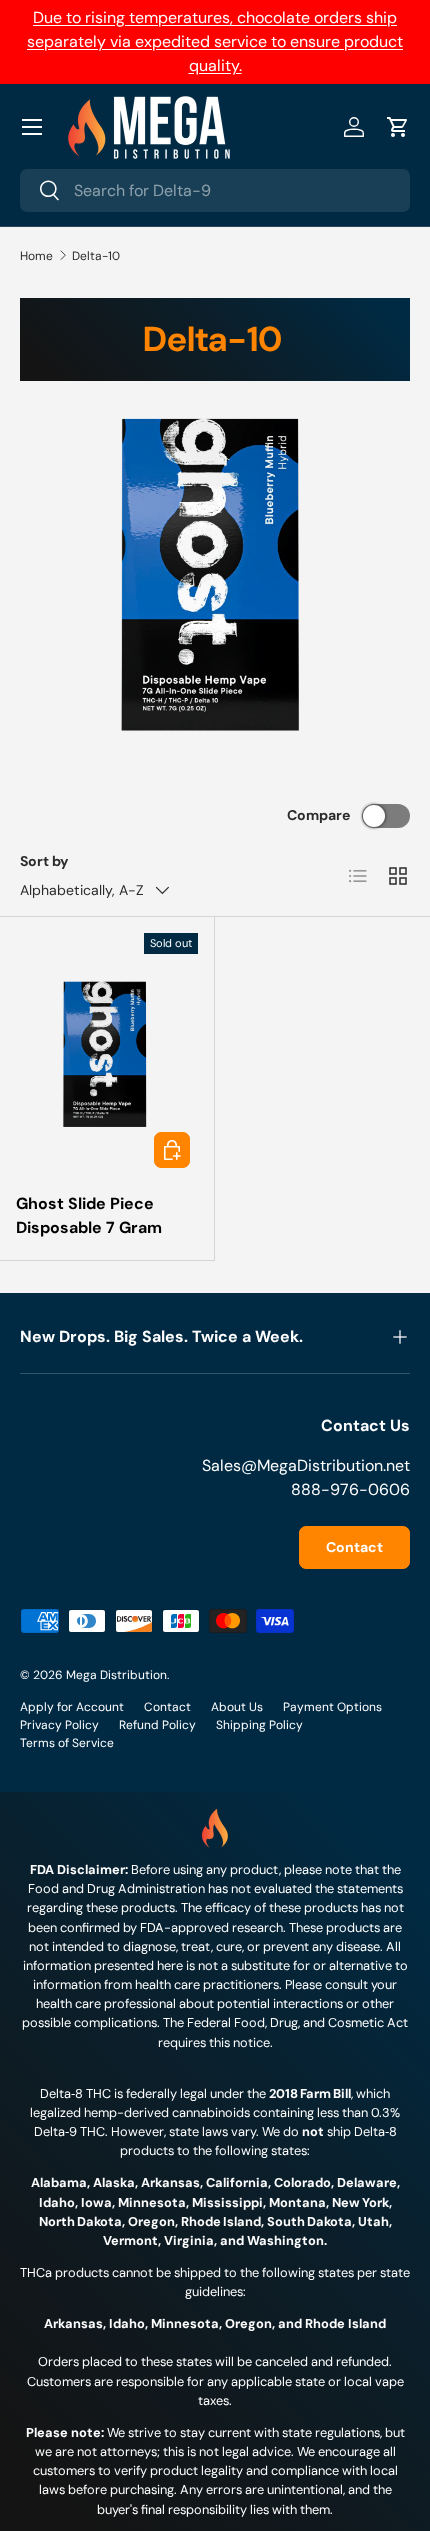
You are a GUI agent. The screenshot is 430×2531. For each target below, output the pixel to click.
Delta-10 (96, 256)
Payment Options (332, 1707)
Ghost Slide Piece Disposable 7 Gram (89, 1215)
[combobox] (215, 190)
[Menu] (32, 127)
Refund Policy (157, 1725)
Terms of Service (67, 1743)
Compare (318, 815)
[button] (398, 127)
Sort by (44, 861)
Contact (354, 1547)
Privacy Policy (59, 1725)
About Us (237, 1707)
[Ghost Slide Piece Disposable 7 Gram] (107, 1054)
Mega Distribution (116, 1675)
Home (36, 256)
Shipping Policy (259, 1725)
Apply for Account (72, 1707)
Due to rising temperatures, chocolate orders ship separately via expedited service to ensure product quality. (215, 41)
